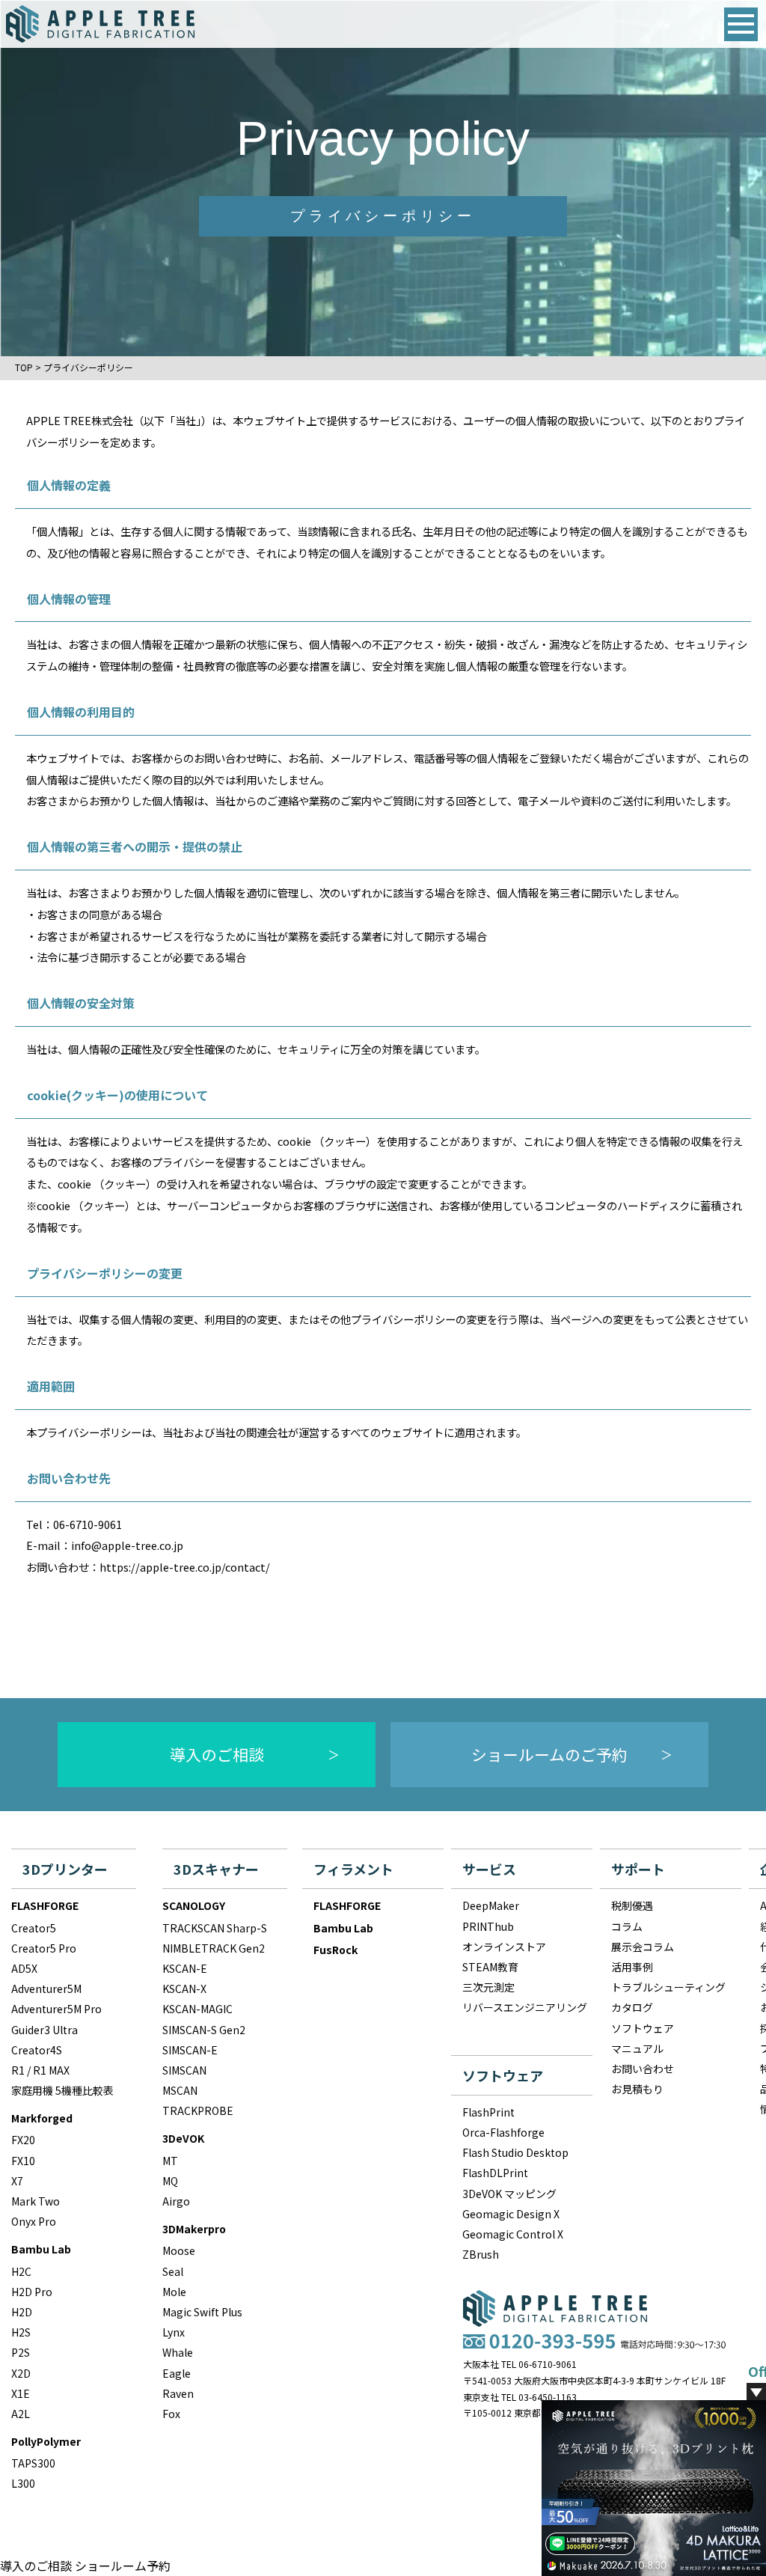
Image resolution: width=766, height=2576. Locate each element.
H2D (22, 2312)
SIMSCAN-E (190, 2050)
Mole (174, 2292)
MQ (170, 2181)
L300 (23, 2483)
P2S (21, 2352)
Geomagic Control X (513, 2234)
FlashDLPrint (495, 2173)
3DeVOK (183, 2138)
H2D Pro (32, 2292)
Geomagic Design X (511, 2214)
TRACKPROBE (198, 2110)
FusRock (335, 1950)
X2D (21, 2373)
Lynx (174, 2332)
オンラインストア (504, 1947)
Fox (171, 2414)
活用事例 (632, 1967)
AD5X (24, 1968)
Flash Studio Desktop (515, 2152)
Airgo (176, 2201)
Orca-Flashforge (503, 2132)
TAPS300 (33, 2463)
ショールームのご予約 (549, 1754)
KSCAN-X (184, 1989)
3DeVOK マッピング (509, 2194)
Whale (178, 2352)
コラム (627, 1926)
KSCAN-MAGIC (197, 2009)
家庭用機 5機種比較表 (62, 2090)
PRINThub (488, 1926)
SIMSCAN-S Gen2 (204, 2030)
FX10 (23, 2161)
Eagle (177, 2373)
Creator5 (34, 1928)
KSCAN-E (185, 1968)
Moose (179, 2250)
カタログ (632, 2007)
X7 (17, 2181)
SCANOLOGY (194, 1905)
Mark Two (36, 2201)
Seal (173, 2271)
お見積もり (637, 2089)
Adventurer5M (46, 1989)
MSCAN (180, 2090)
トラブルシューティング (668, 1987)
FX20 (23, 2140)
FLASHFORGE (45, 1905)
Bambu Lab (41, 2249)
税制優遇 (632, 1905)
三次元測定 (488, 1987)
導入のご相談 (217, 1754)
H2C (21, 2271)
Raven (178, 2393)
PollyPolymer (46, 2441)
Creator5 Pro (44, 1948)
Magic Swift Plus (202, 2312)
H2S (21, 2332)
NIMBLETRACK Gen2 (214, 1948)
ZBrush (481, 2254)
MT (170, 2161)
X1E (21, 2393)
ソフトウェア (643, 2028)
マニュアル (637, 2048)
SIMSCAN (184, 2070)
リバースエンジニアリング (525, 2007)
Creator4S (37, 2050)
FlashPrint (488, 2112)
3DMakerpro (194, 2229)
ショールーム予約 (123, 2566)
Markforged (42, 2118)
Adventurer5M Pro (56, 2009)
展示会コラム (643, 1947)
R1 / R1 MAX (40, 2070)
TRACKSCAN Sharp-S (215, 1928)
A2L (21, 2414)
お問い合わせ (643, 2069)
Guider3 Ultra (45, 2030)
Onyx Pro (34, 2221)
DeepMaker (491, 1905)
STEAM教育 (490, 1967)
